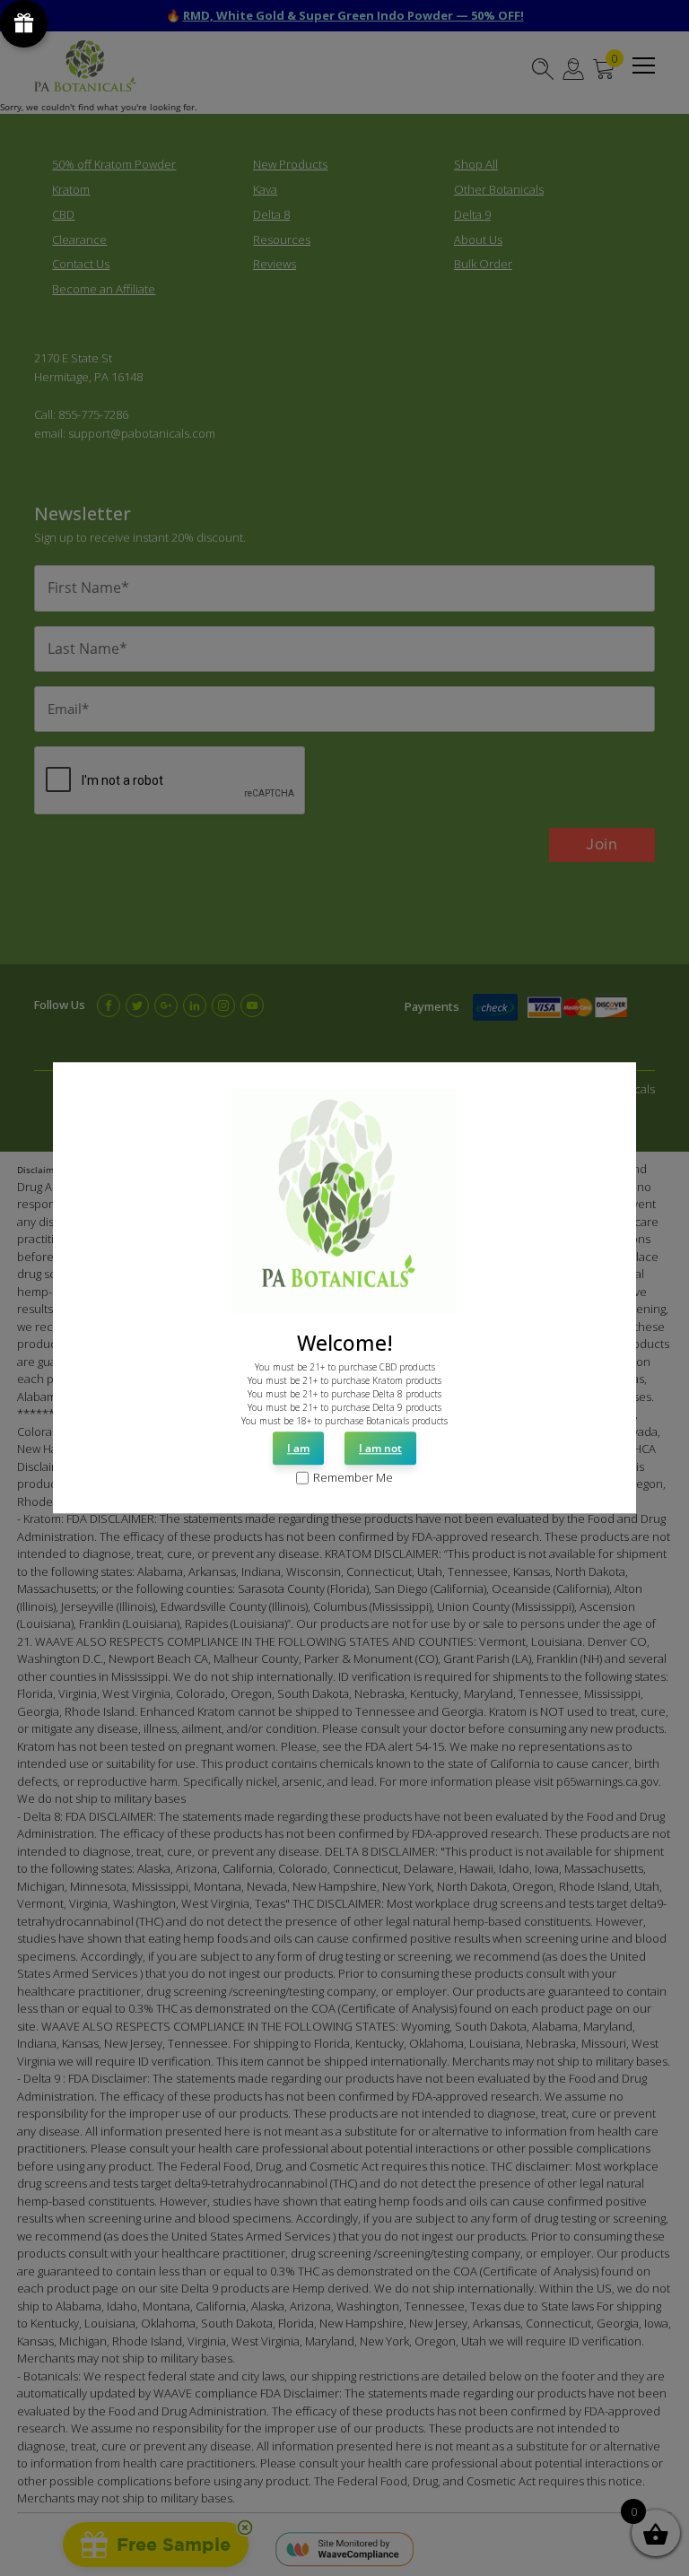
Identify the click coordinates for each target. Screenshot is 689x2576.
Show (24, 24)
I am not (380, 1448)
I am (298, 1448)
